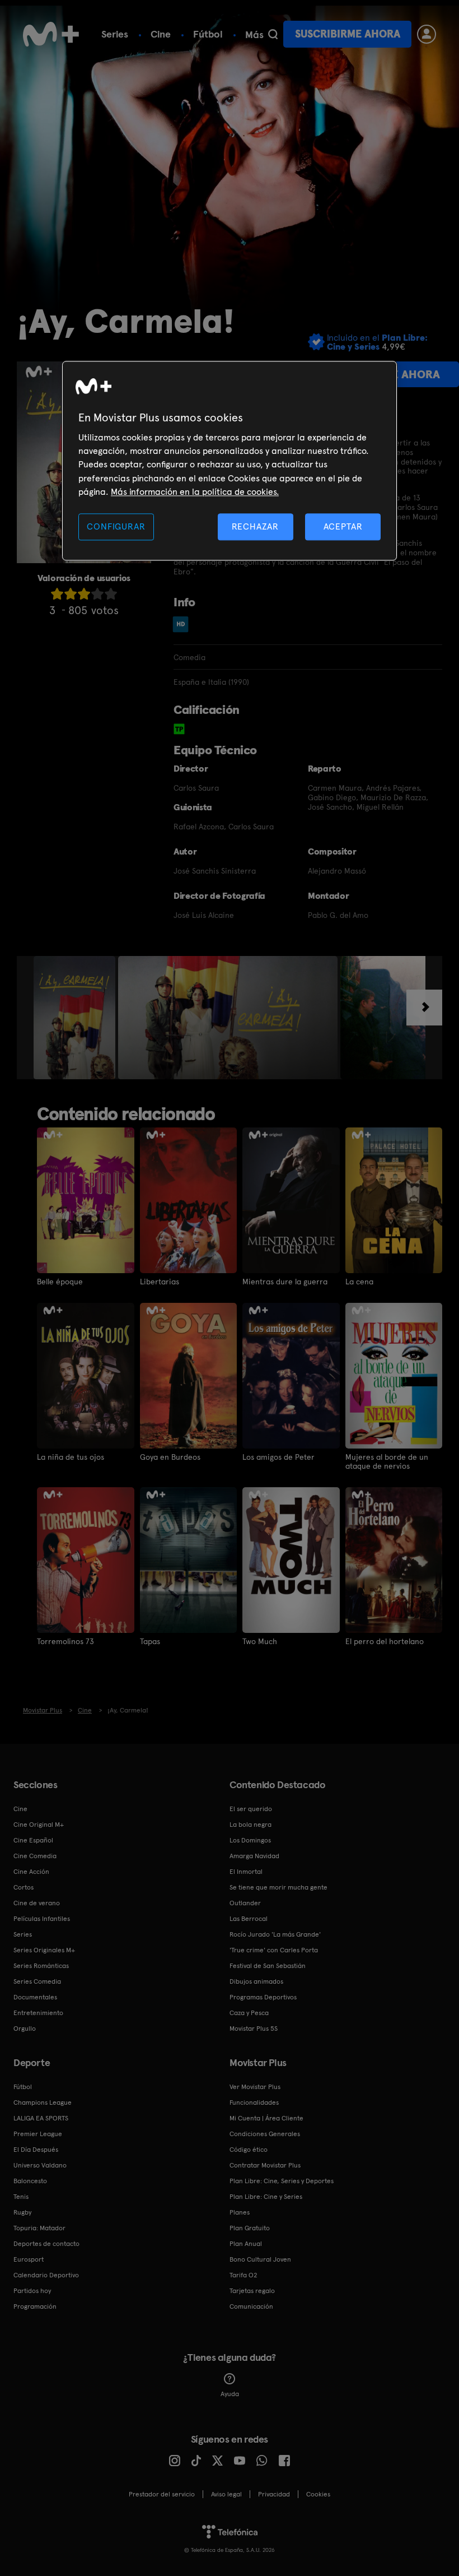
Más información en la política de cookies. (195, 492)
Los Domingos (250, 1840)
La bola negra (250, 1825)
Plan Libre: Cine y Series (266, 2197)
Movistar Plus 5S (254, 2029)
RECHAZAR (255, 526)
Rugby (22, 2212)
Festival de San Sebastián (268, 1966)
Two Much (260, 1641)
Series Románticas (41, 1966)
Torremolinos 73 (65, 1641)
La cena (359, 1282)
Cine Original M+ (39, 1825)
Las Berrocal (249, 1919)
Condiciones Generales (265, 2134)
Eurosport (29, 2259)
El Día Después (36, 2150)
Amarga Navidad (254, 1856)
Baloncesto (30, 2181)
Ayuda (230, 2394)
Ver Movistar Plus (255, 2087)
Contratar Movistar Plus (265, 2165)
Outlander (245, 1903)
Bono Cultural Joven (260, 2259)
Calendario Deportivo (46, 2275)
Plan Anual (246, 2244)
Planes (240, 2212)
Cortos (24, 1887)
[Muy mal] (57, 594)
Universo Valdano (40, 2165)
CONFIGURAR (116, 526)
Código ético (249, 2150)
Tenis (21, 2197)
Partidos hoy (32, 2291)
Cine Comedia (35, 1856)
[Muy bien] (111, 594)
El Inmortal (246, 1872)
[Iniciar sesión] (427, 34)
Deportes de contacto (46, 2244)
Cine (161, 34)
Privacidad (274, 2494)
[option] (76, 1018)
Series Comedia (37, 1981)
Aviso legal (226, 2494)
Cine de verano (37, 1903)
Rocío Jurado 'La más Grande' (275, 1934)
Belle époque (60, 1282)
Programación (35, 2306)
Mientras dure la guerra (285, 1282)
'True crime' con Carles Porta (274, 1950)
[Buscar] (273, 34)
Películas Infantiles (42, 1919)
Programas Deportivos (263, 1997)
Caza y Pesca (249, 2013)
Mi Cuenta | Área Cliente (266, 2118)
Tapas (150, 1641)
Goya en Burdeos (170, 1457)
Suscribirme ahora (348, 34)
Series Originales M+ (44, 1950)
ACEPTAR (343, 526)
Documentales (35, 1997)
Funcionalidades (254, 2102)
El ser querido (251, 1809)
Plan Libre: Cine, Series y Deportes (282, 2181)
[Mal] (71, 594)
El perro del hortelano (385, 1641)
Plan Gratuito (250, 2228)
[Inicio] (51, 34)
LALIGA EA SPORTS (41, 2118)
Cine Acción (31, 1872)
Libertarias (160, 1282)
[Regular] (84, 594)
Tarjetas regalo (252, 2291)
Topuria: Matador (39, 2228)
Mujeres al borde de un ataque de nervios (387, 1461)
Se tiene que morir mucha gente (278, 1887)
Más (254, 35)
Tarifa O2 (243, 2275)
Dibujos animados (256, 1981)
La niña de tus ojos (71, 1457)
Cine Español (33, 1840)
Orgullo (25, 2029)
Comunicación (251, 2306)
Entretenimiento (38, 2013)
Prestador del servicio (162, 2494)
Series (115, 34)
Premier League (38, 2134)
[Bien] (97, 594)
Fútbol (208, 34)
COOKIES (318, 2494)
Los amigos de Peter (278, 1457)
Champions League (43, 2102)
